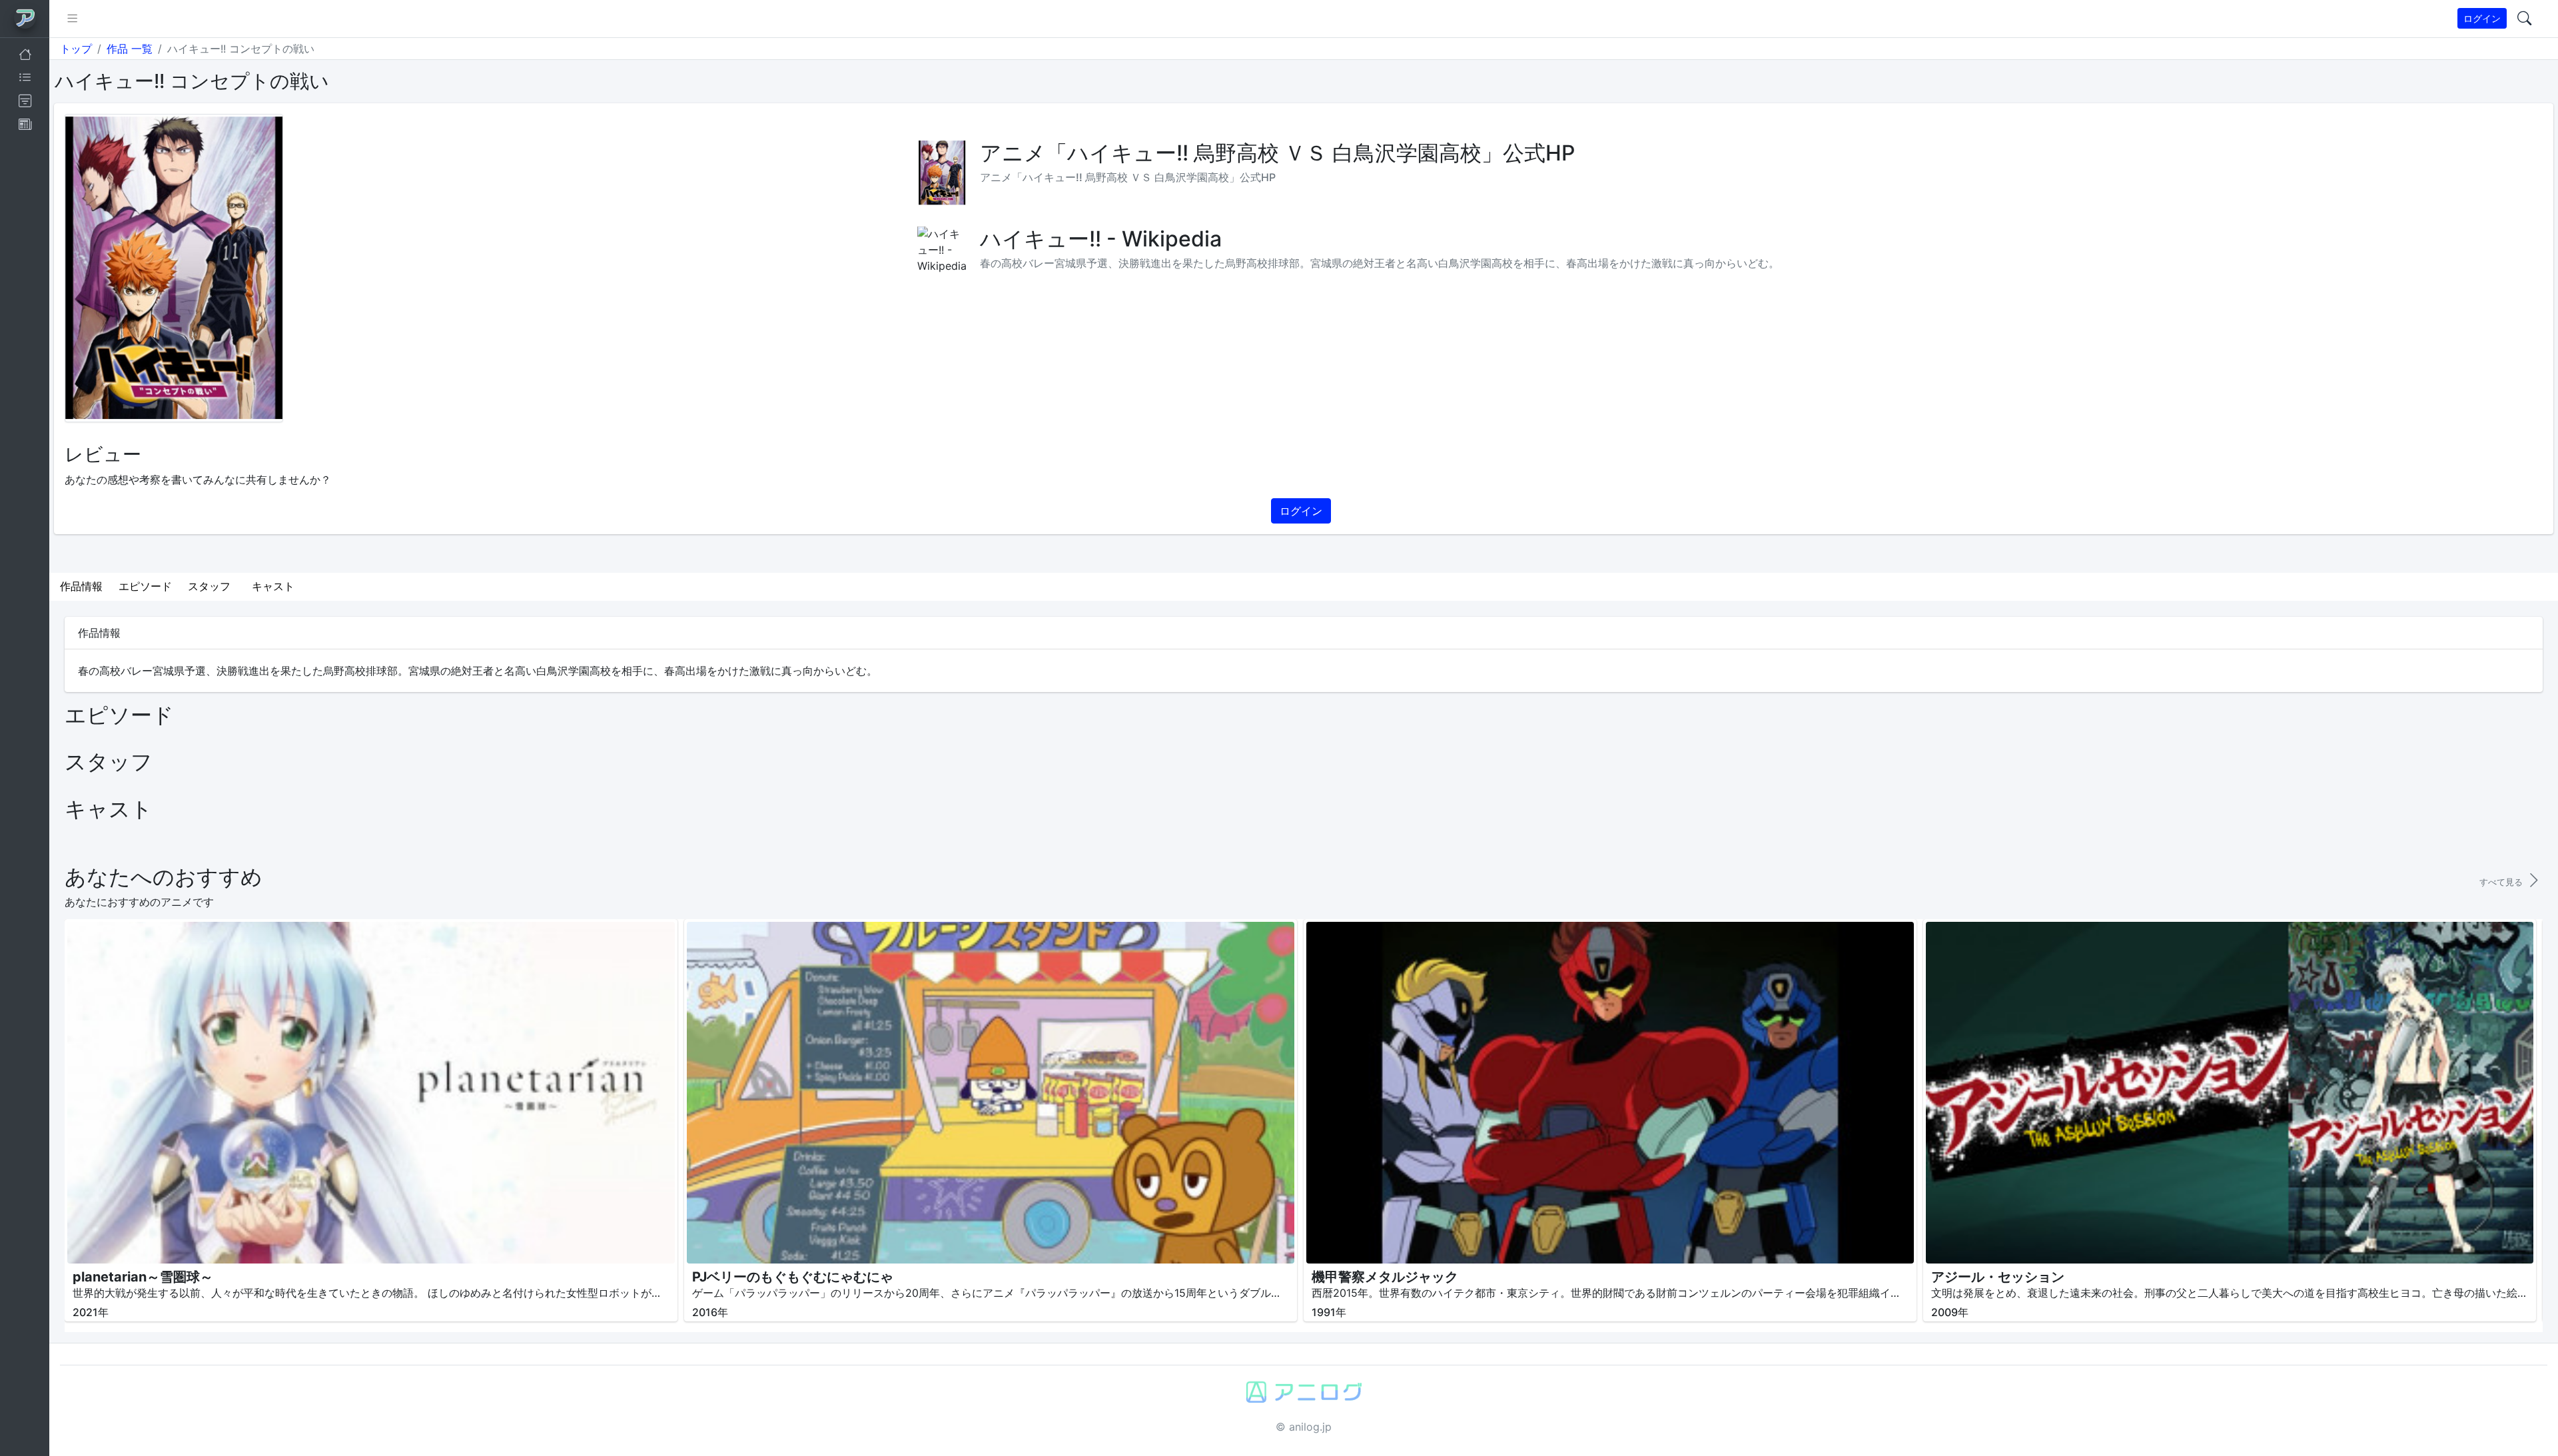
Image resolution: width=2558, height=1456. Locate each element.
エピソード (145, 586)
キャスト (273, 586)
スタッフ (209, 586)
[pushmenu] (72, 19)
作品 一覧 (130, 49)
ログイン (2482, 18)
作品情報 (81, 586)
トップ (76, 49)
